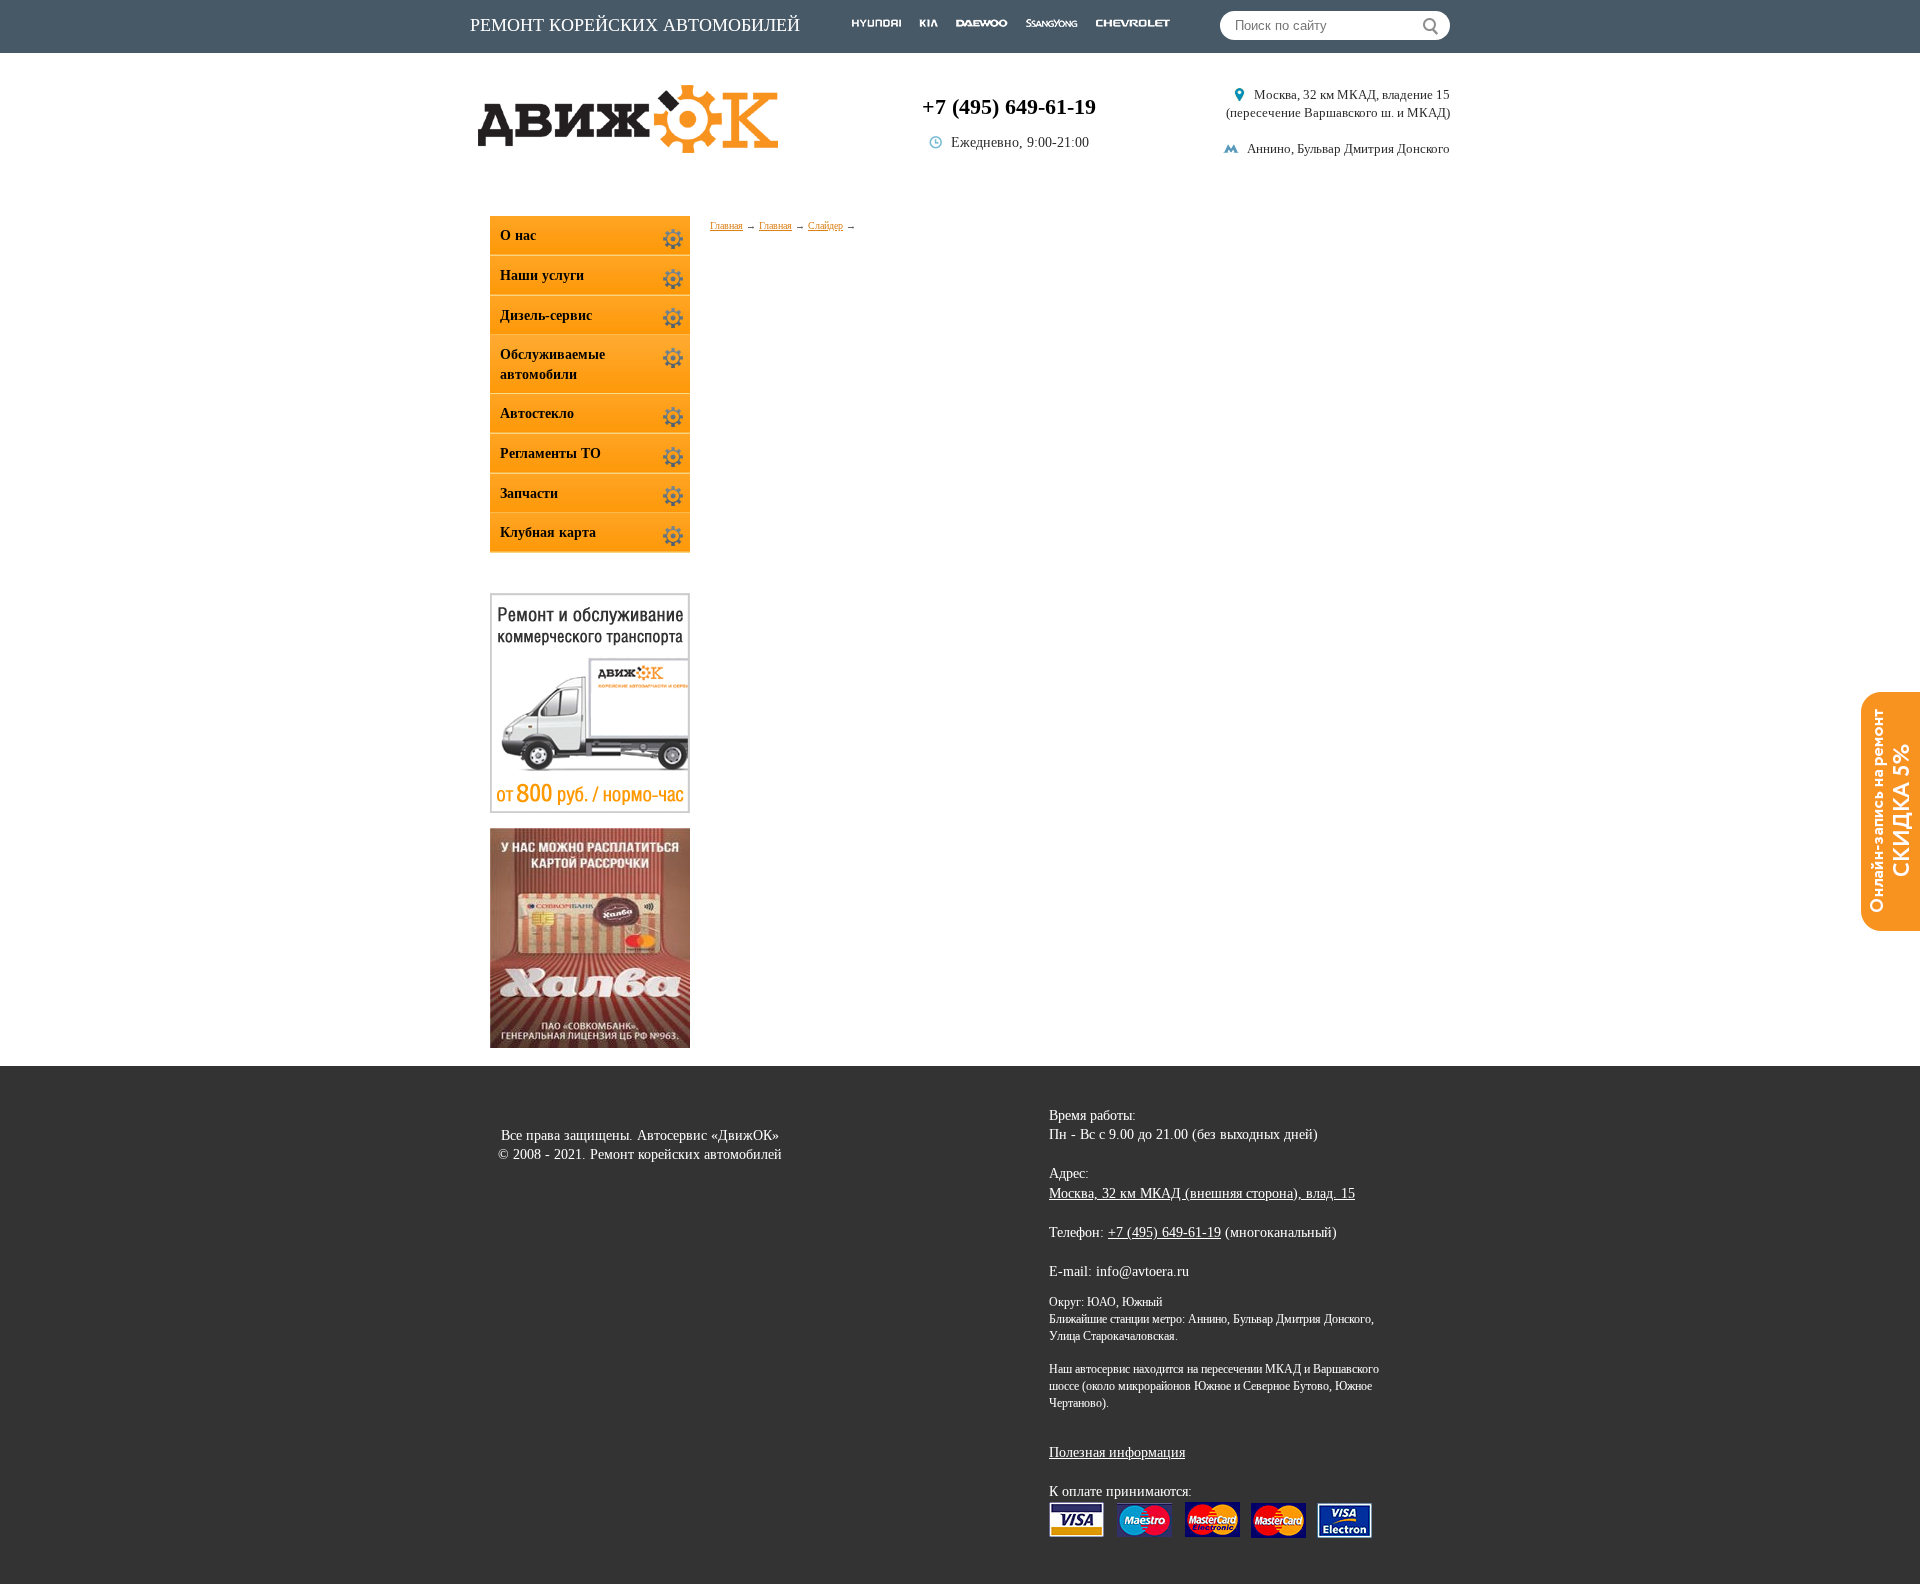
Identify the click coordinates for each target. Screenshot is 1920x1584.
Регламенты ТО (550, 453)
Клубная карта (548, 532)
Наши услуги (542, 275)
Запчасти (529, 493)
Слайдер (825, 225)
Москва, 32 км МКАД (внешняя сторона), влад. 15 (1202, 1193)
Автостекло (537, 413)
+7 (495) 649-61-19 (1009, 106)
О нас (518, 235)
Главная (726, 225)
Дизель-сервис (546, 315)
